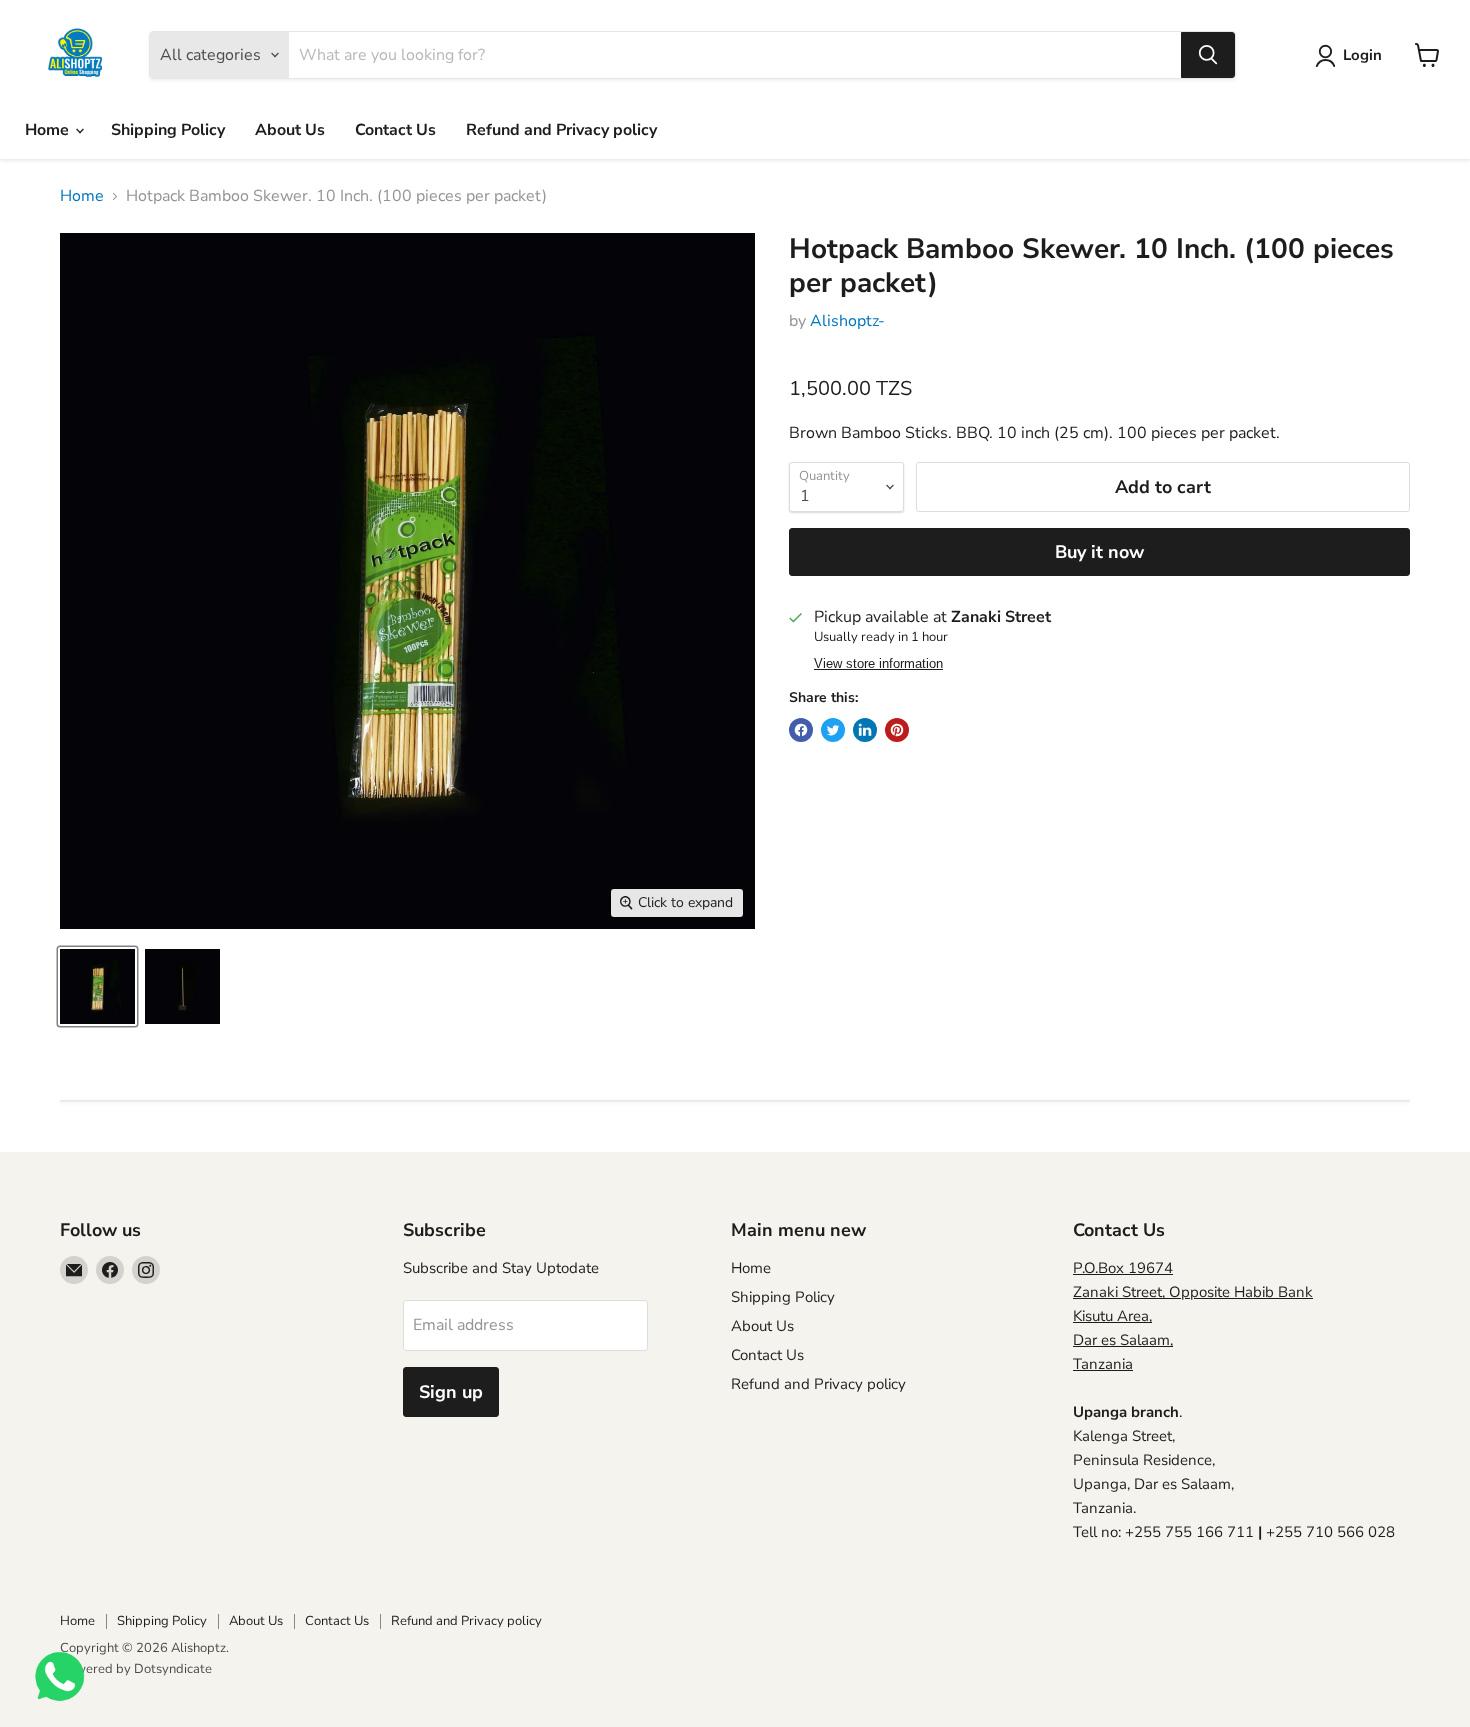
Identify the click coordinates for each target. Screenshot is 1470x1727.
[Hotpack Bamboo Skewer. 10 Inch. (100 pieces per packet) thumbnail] (97, 986)
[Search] (1208, 55)
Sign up (451, 1392)
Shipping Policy (168, 130)
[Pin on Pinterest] (897, 730)
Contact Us (395, 130)
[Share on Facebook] (801, 730)
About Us (290, 130)
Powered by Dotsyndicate (136, 1669)
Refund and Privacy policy (561, 130)
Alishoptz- (847, 321)
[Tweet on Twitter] (833, 730)
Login (1362, 55)
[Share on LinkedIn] (865, 730)
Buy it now (1099, 552)
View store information (878, 664)
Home (49, 130)
